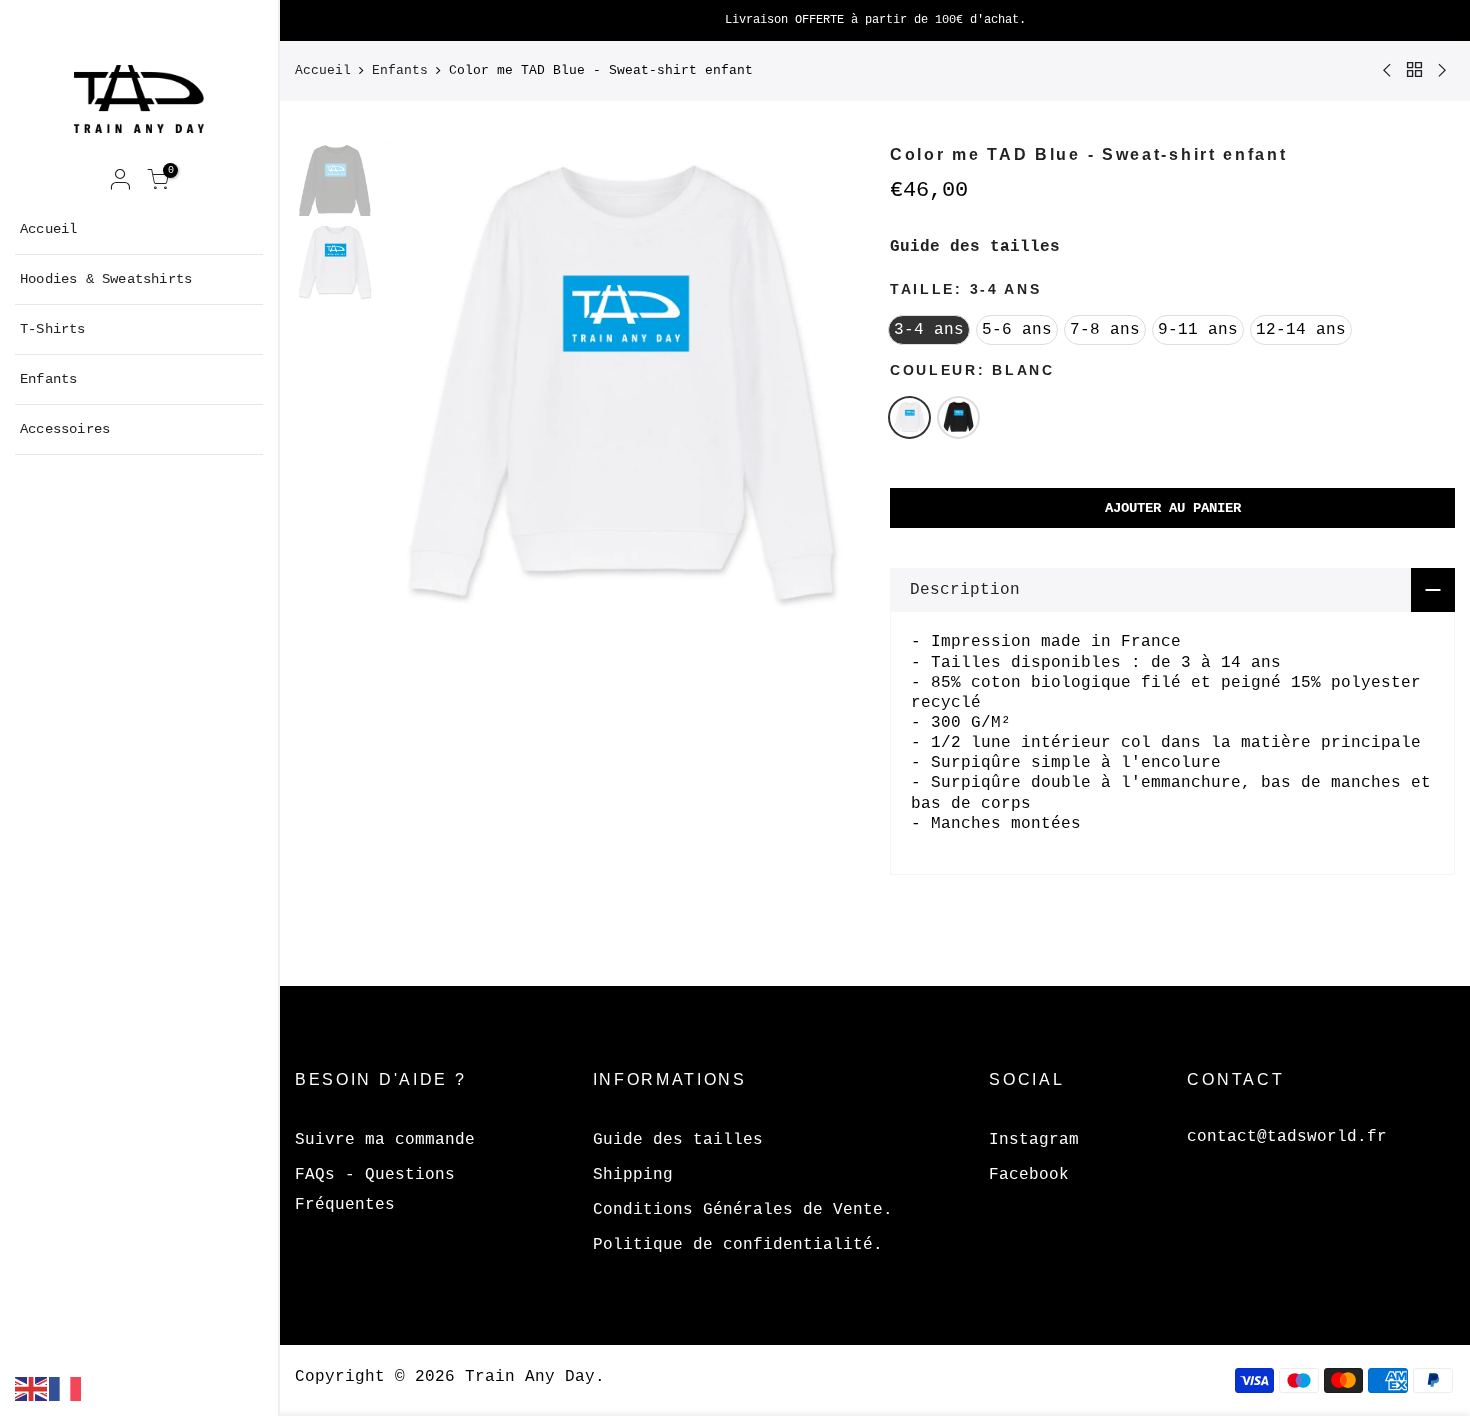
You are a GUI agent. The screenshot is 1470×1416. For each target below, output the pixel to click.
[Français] (66, 1389)
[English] (32, 1389)
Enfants (48, 379)
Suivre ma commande (385, 1140)
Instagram (1034, 1140)
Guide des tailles (975, 247)
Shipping (633, 1175)
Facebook (1029, 1175)
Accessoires (65, 429)
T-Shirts (53, 329)
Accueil (48, 229)
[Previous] (420, 378)
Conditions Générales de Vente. (743, 1210)
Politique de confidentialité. (738, 1245)
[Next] (825, 378)
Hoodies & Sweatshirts (106, 279)
